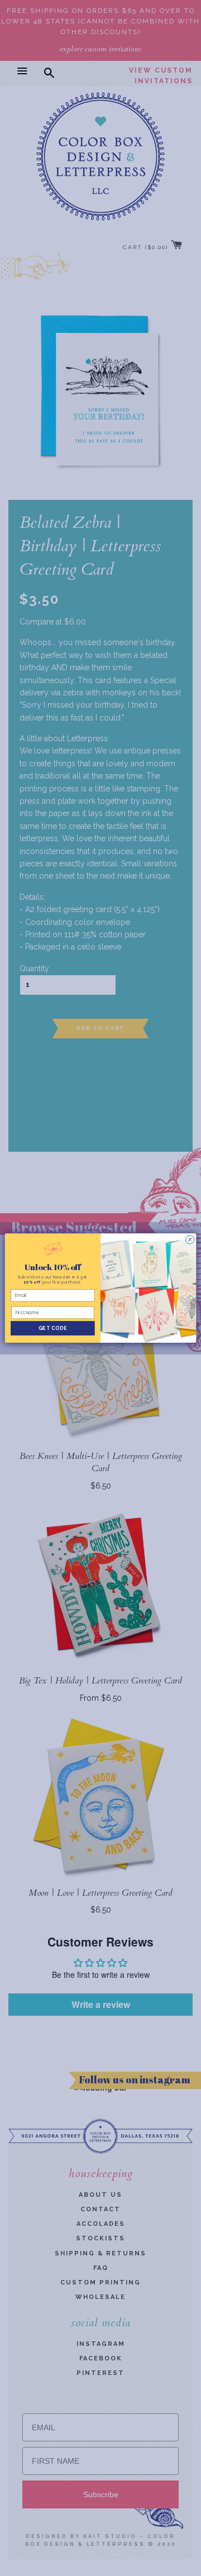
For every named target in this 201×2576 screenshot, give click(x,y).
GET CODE (53, 1328)
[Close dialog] (190, 1240)
